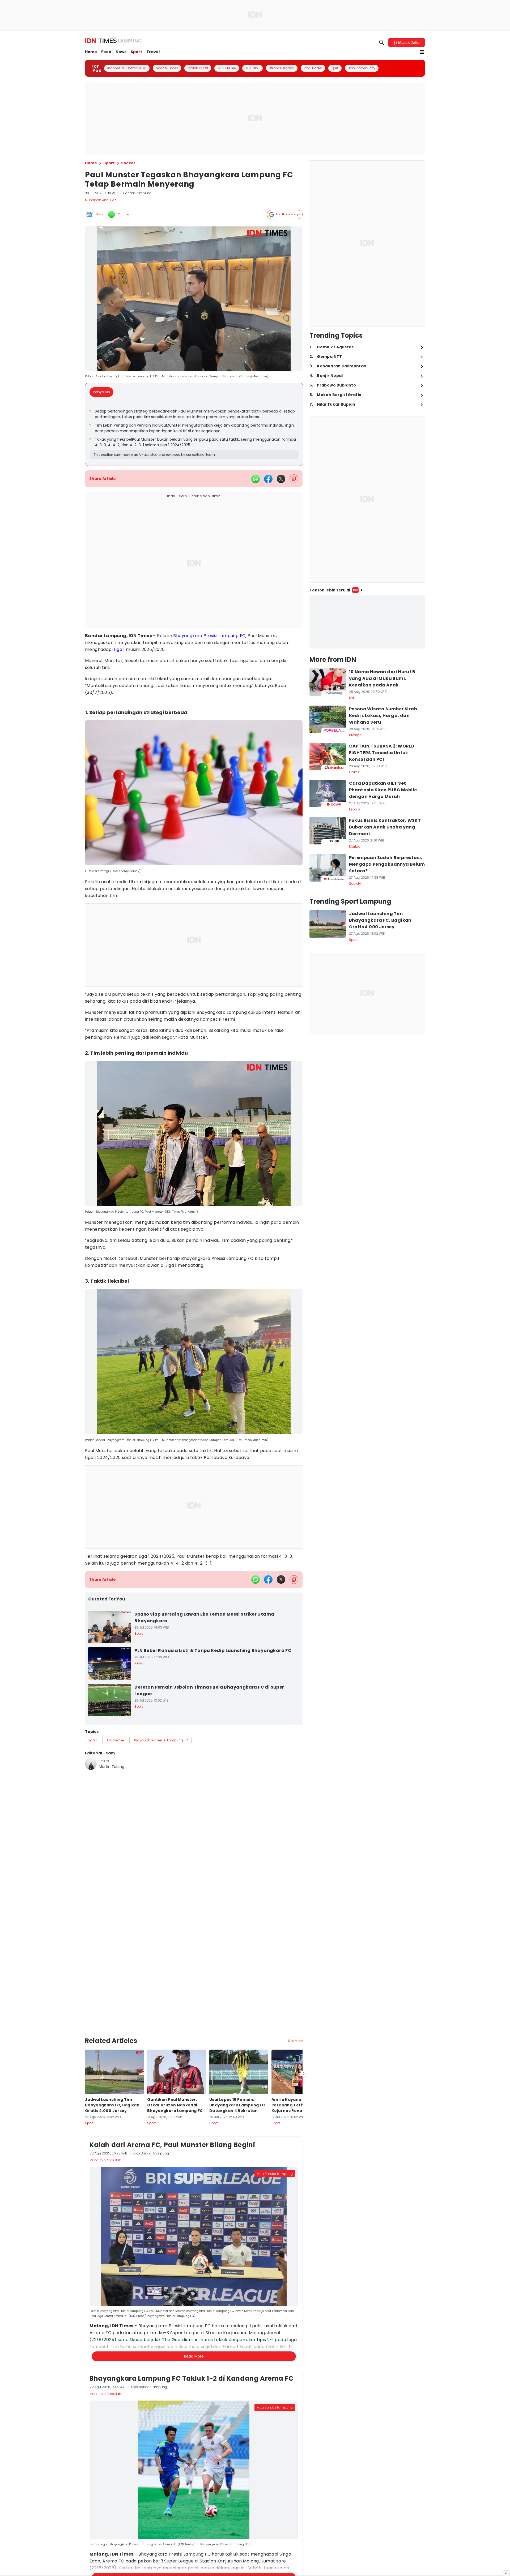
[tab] (103, 392)
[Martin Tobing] (91, 1764)
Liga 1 (119, 649)
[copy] (294, 479)
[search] (382, 42)
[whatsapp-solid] (256, 479)
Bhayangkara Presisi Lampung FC (209, 636)
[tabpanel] (194, 433)
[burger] (422, 52)
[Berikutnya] (304, 2022)
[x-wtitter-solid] (281, 479)
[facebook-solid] (268, 479)
